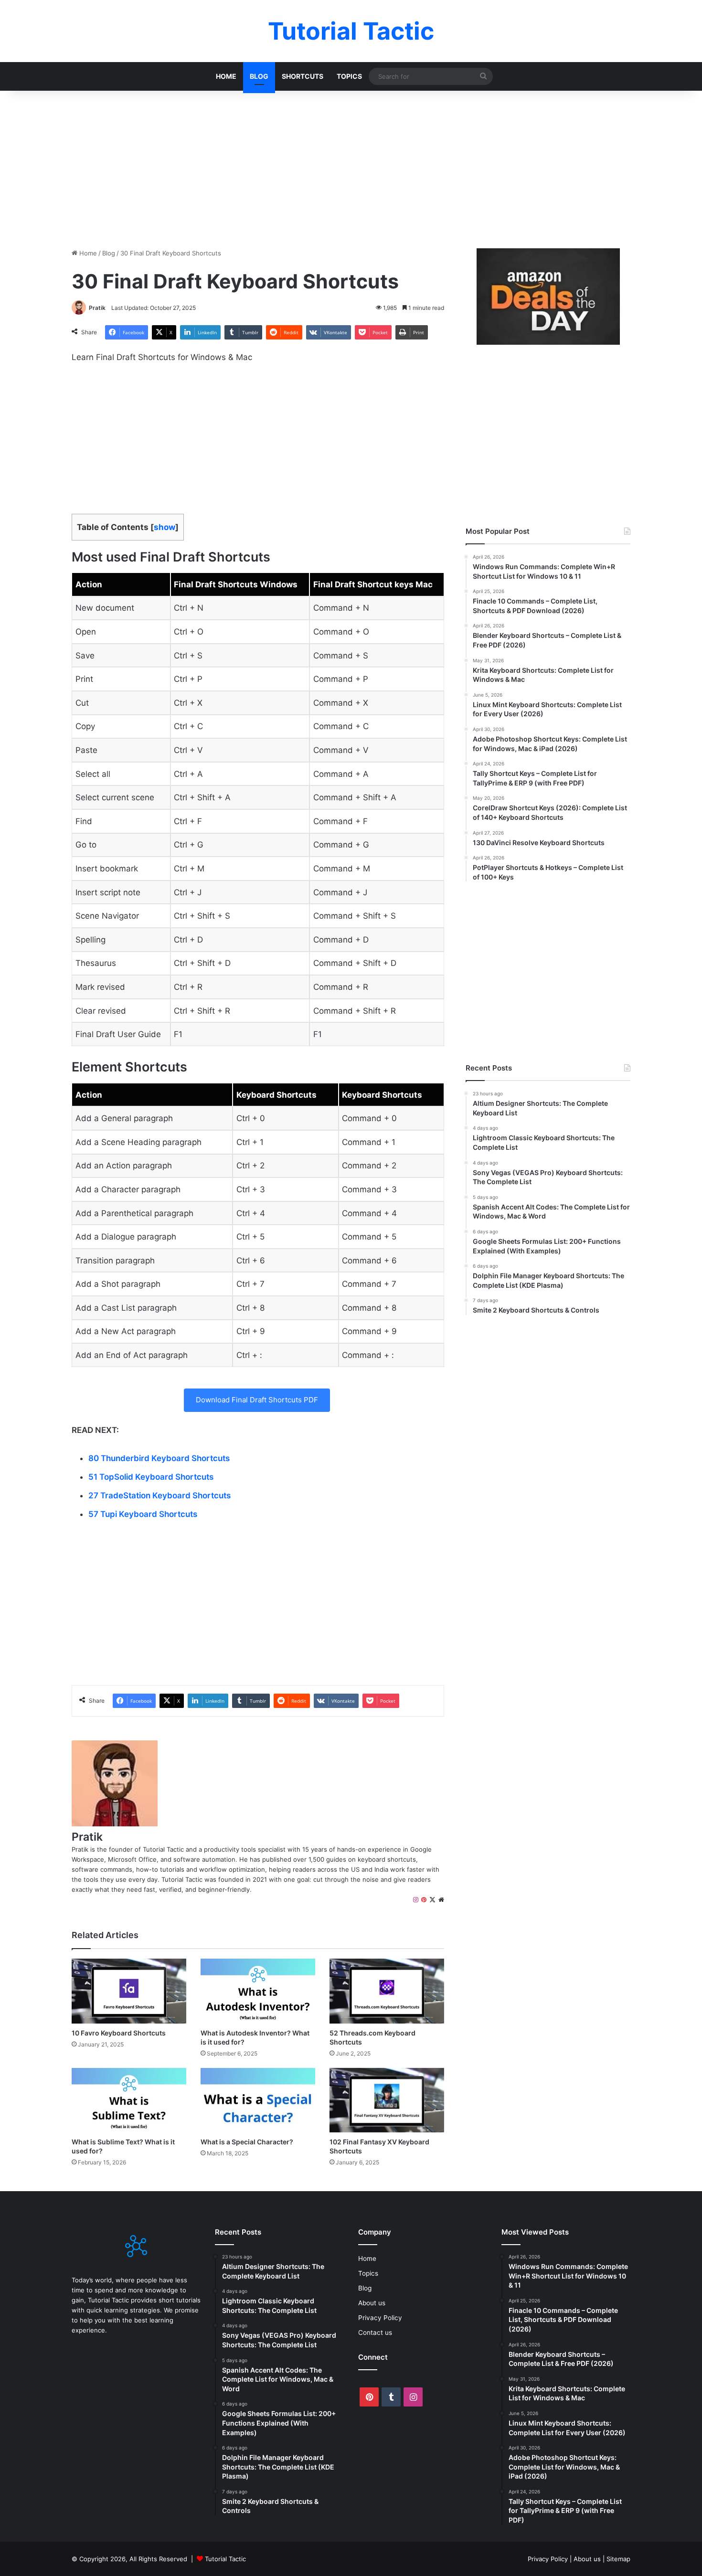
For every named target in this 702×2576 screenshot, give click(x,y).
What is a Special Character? (247, 2142)
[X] (432, 1900)
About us (372, 2303)
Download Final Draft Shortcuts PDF (257, 1400)
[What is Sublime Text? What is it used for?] (129, 2100)
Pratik (97, 308)
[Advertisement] (351, 167)
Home (226, 76)
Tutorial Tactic (225, 2559)
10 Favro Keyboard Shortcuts (119, 2033)
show (165, 527)
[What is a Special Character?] (258, 2100)
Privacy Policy (380, 2318)
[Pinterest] (424, 1900)
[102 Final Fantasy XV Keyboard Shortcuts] (387, 2100)
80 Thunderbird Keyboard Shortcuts (159, 1458)
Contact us (375, 2332)
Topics (349, 76)
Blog (259, 76)
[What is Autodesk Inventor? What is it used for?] (258, 1991)
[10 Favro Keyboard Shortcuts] (129, 1991)
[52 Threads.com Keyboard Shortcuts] (387, 1991)
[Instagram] (416, 1900)
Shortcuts (303, 76)
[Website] (441, 1900)
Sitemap (618, 2559)
